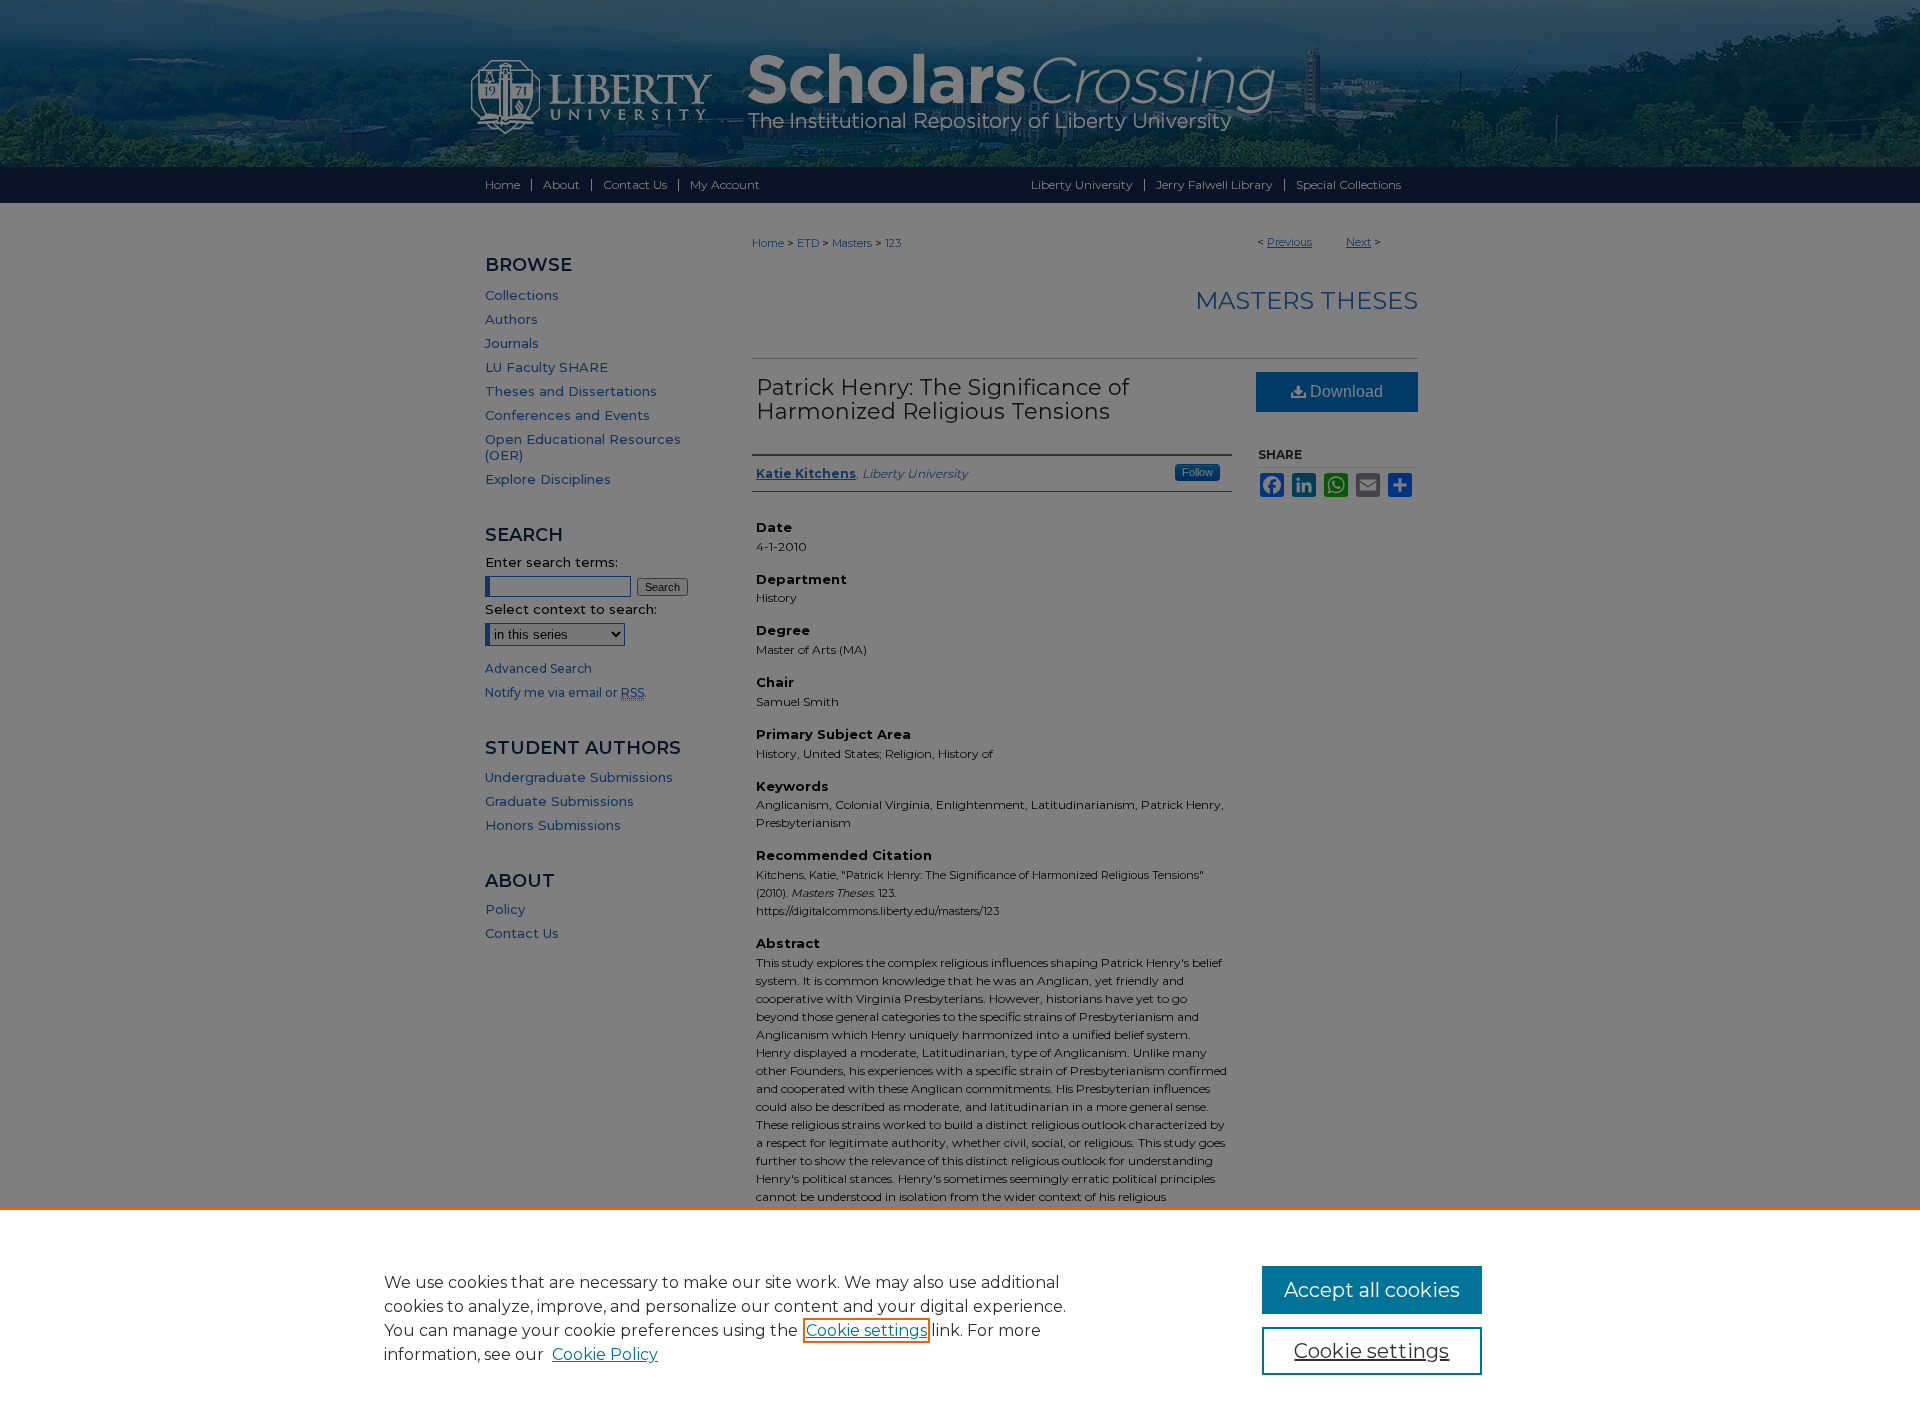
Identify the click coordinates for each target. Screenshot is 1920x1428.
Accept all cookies (1372, 1290)
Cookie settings (866, 1330)
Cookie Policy (605, 1354)
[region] (960, 1318)
